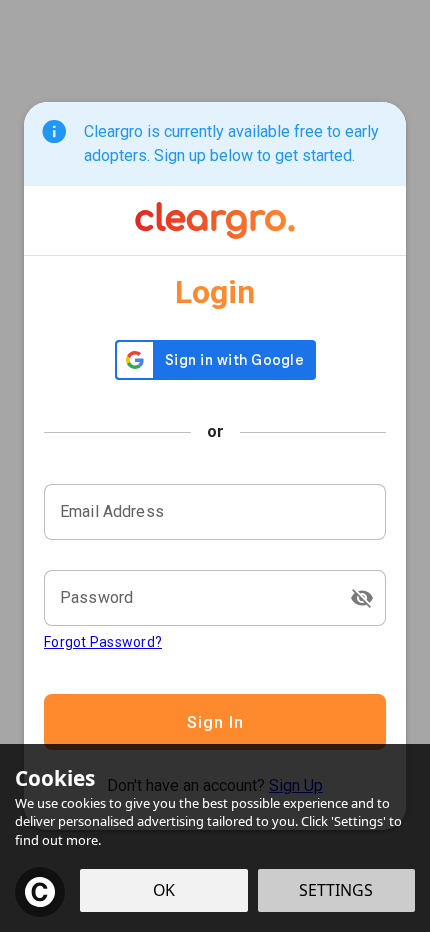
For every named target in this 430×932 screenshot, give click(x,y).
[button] (362, 598)
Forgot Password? (103, 642)
